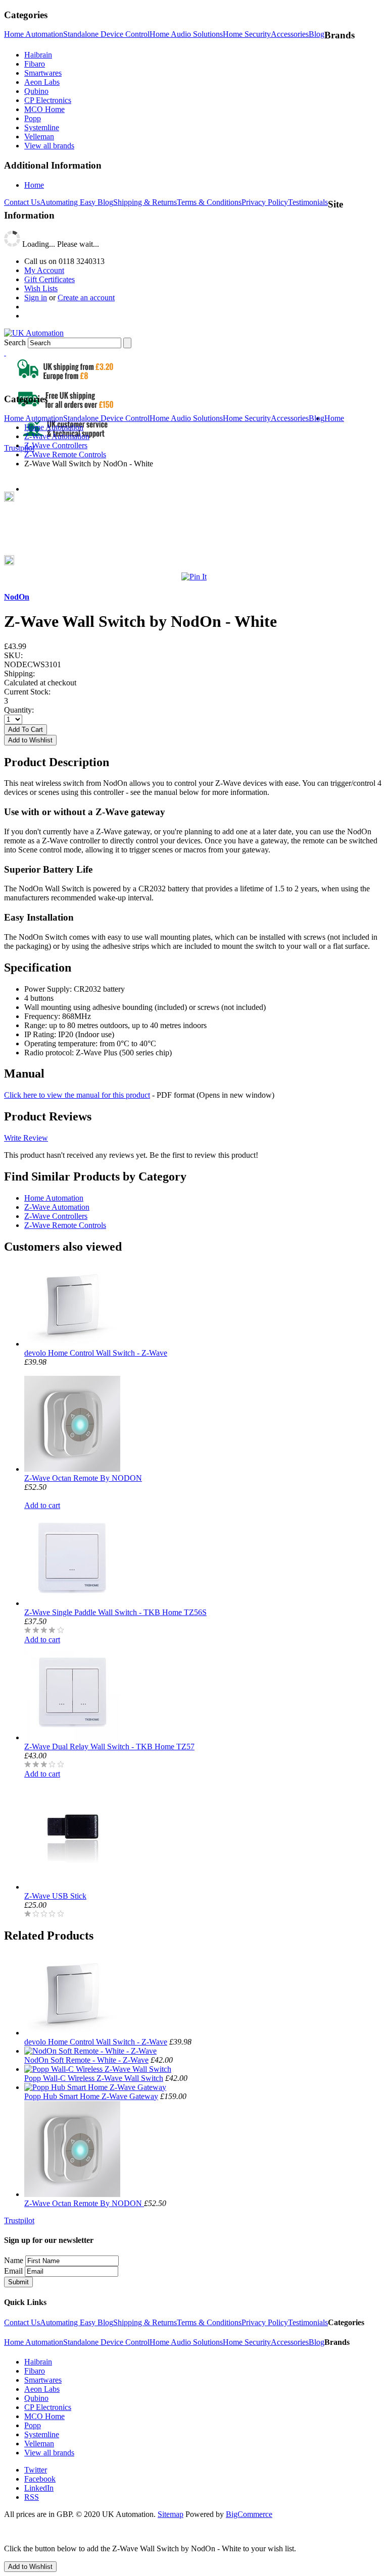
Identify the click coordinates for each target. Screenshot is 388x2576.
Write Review (26, 1138)
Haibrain (38, 55)
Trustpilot (19, 448)
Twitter (36, 2470)
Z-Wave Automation (57, 1207)
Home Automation (34, 34)
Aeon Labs (42, 82)
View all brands (49, 146)
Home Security (247, 34)
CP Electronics (48, 100)
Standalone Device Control (106, 34)
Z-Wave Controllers (56, 1216)
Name (14, 2260)
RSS (32, 2497)
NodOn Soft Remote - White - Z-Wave (86, 2060)
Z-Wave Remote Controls (65, 1225)
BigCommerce (249, 2514)
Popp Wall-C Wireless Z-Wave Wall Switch (94, 2078)
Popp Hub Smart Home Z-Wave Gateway (91, 2096)
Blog (317, 34)
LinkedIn (39, 2488)
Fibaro (35, 64)
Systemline (42, 127)
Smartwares (43, 73)
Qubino (36, 91)
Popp (33, 118)
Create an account (86, 298)
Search (15, 342)
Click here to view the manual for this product (77, 1095)
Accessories (290, 34)
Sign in (36, 298)
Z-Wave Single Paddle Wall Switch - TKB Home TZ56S (115, 1612)
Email (13, 2271)
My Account (44, 270)
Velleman (39, 137)
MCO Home (44, 109)
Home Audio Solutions (186, 34)
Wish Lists (41, 288)
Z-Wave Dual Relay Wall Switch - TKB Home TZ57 (109, 1747)
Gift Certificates (50, 279)
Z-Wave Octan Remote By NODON (83, 1478)
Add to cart (42, 1505)
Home (34, 185)
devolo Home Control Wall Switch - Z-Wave (96, 1353)
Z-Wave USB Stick (55, 1896)
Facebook (40, 2479)
